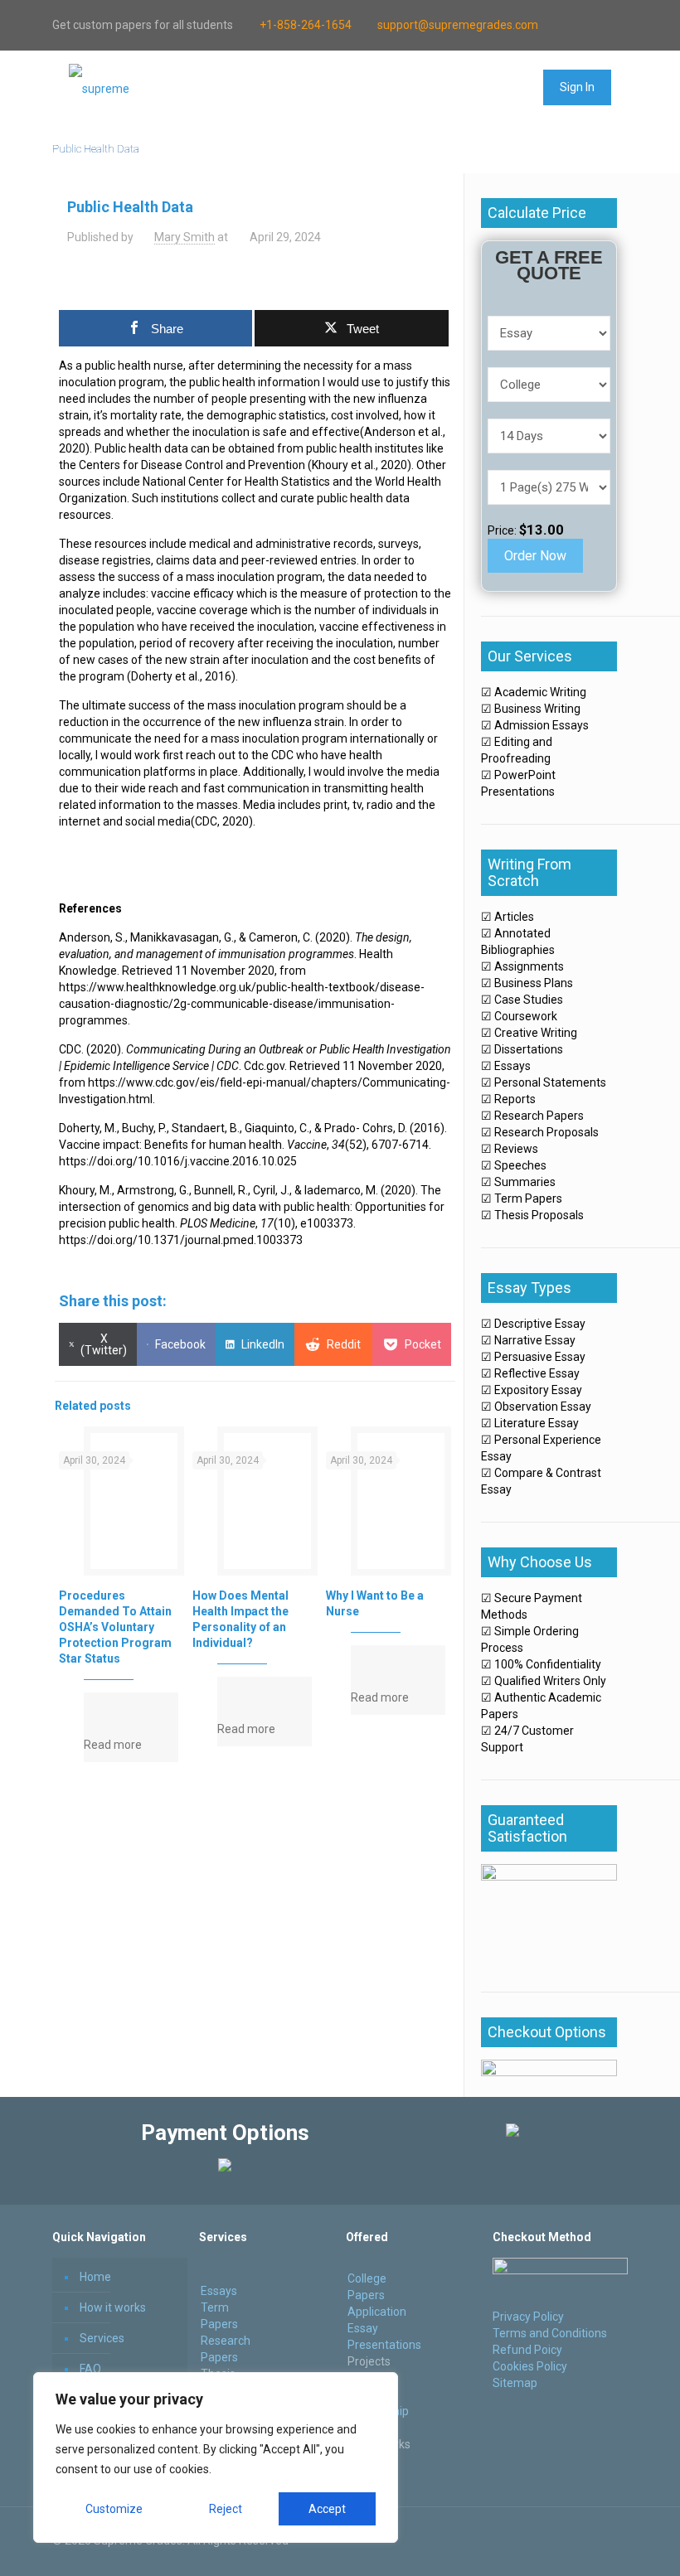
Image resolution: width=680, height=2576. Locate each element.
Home (95, 2277)
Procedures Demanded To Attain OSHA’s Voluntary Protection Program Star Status (115, 1627)
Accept (327, 2509)
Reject (226, 2509)
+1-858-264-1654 (306, 25)
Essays (219, 2291)
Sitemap (515, 2383)
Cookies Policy (530, 2366)
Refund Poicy (527, 2350)
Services (102, 2338)
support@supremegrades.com (458, 25)
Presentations (384, 2345)
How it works (113, 2307)
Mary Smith (185, 237)
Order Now (535, 556)
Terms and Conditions (550, 2333)
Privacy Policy (528, 2317)
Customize (114, 2509)
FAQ (90, 2369)
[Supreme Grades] (99, 88)
